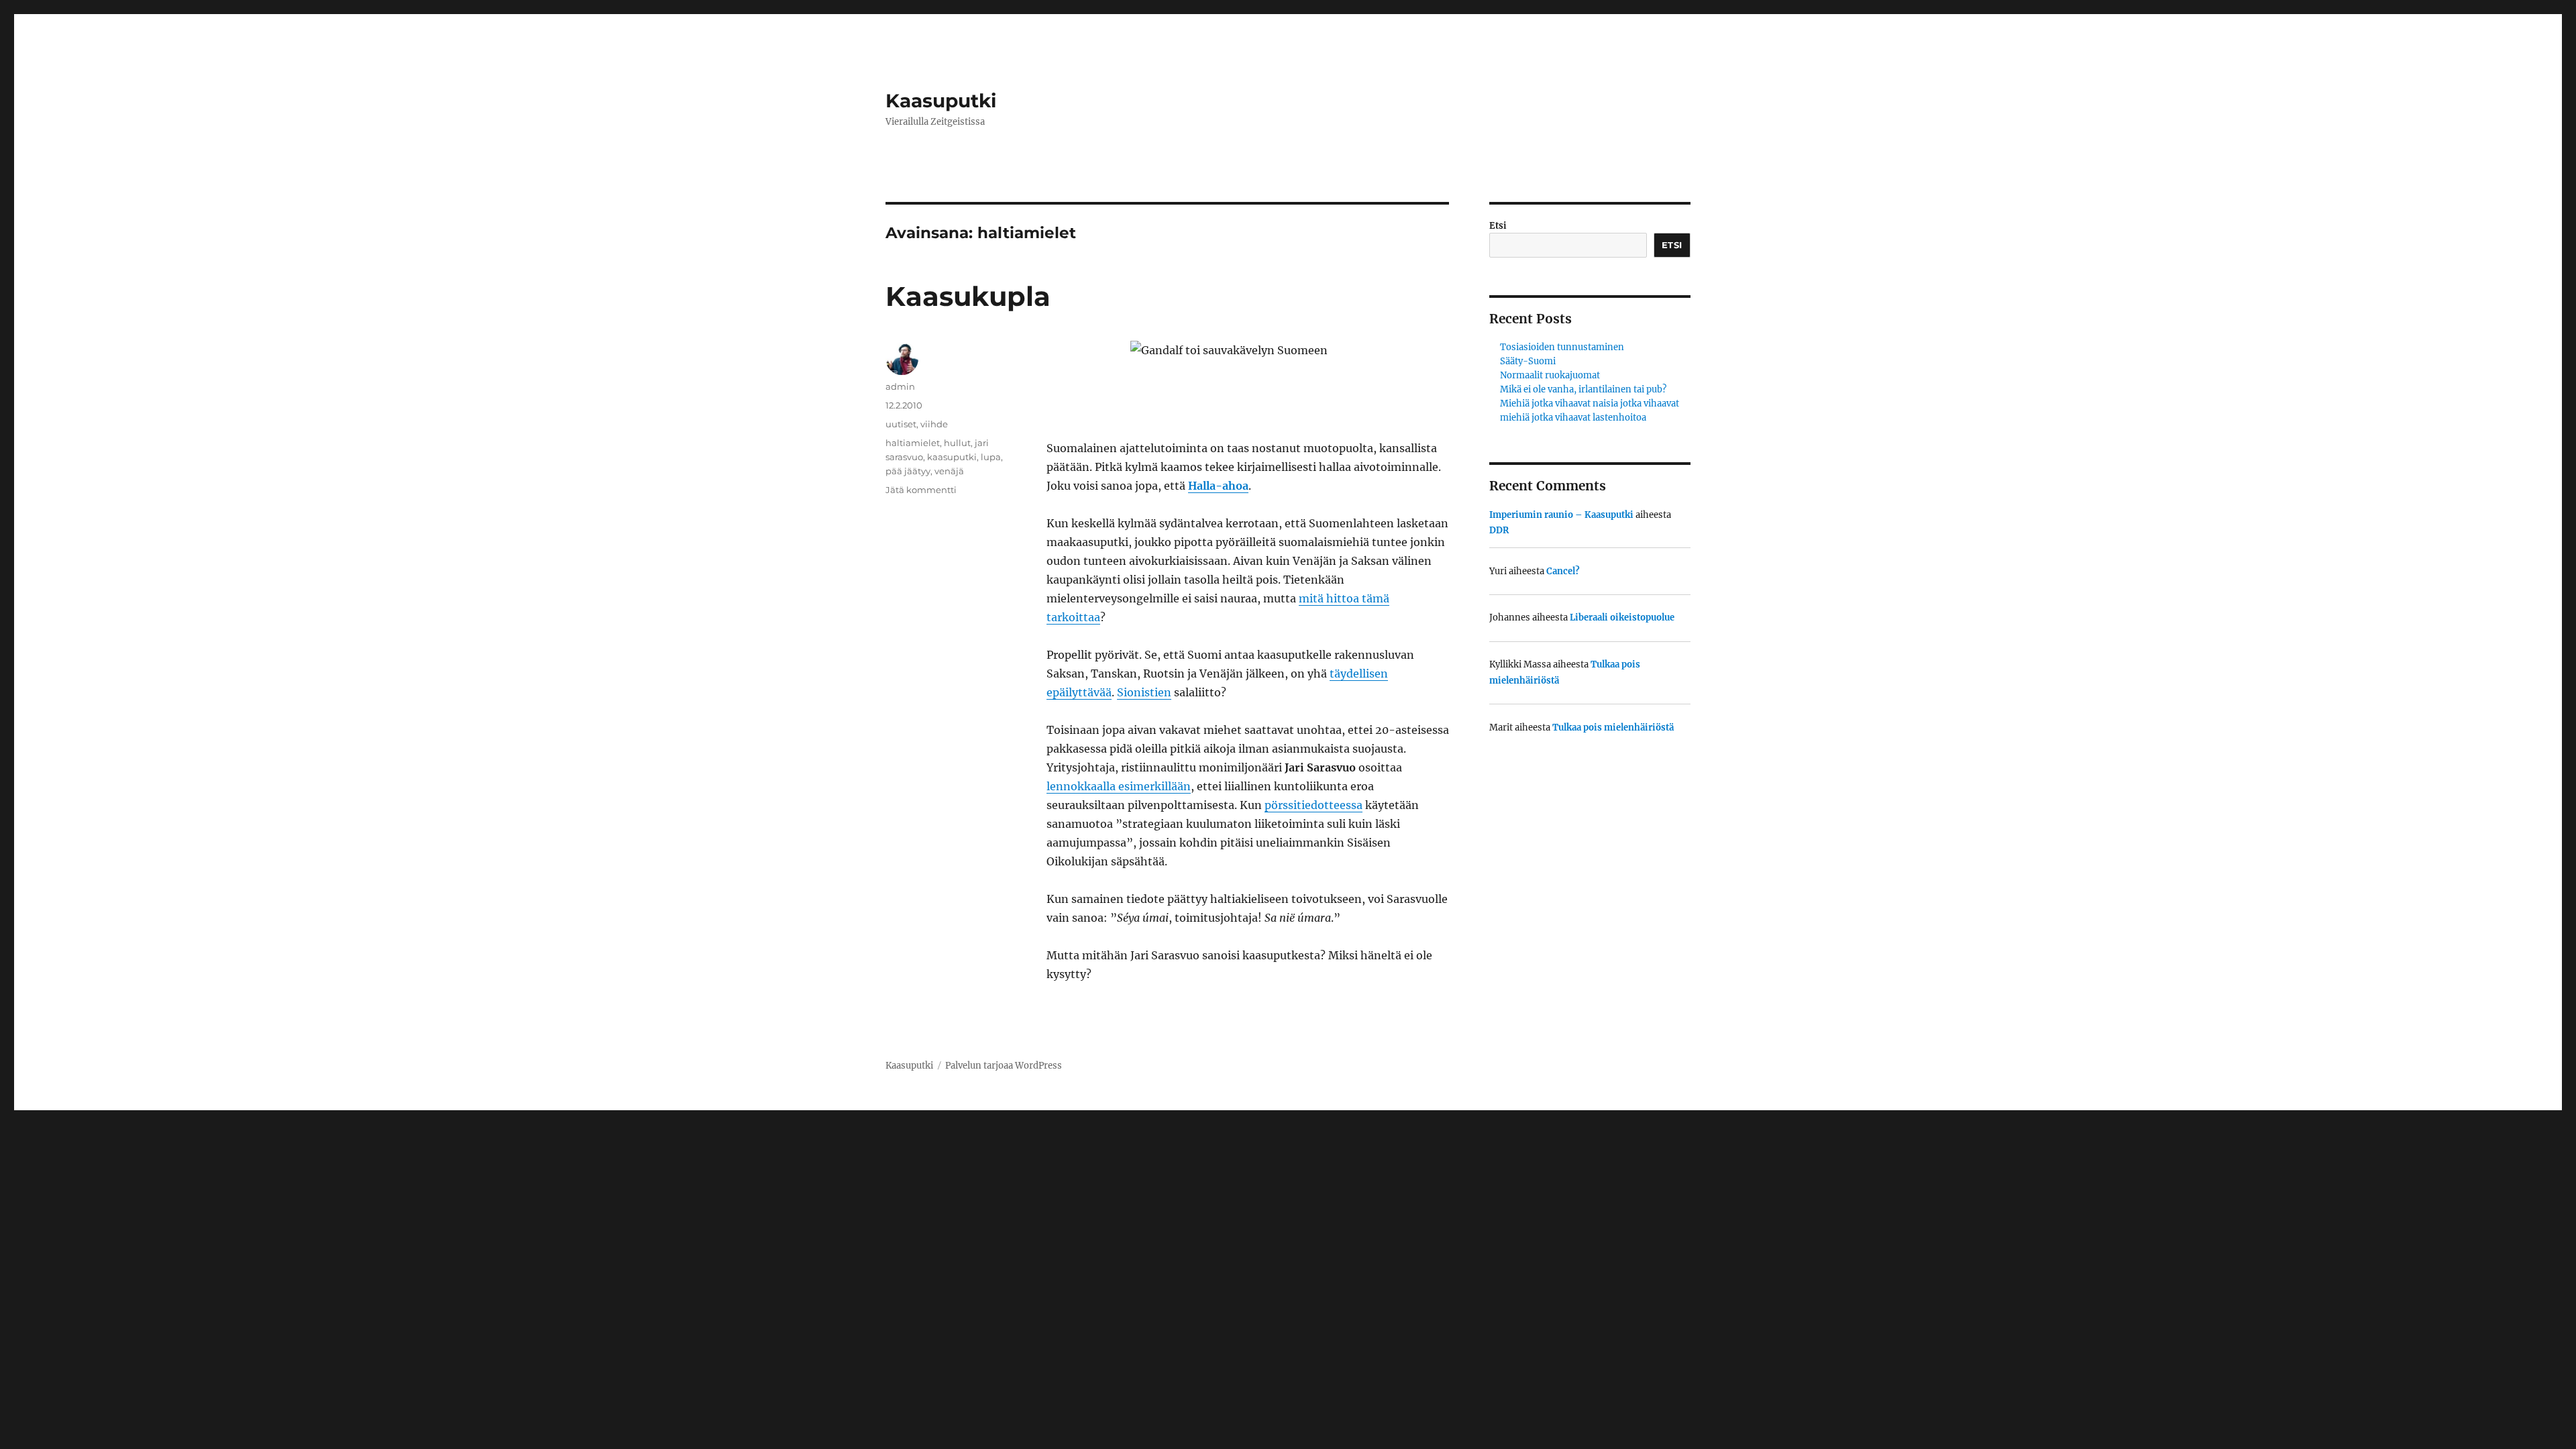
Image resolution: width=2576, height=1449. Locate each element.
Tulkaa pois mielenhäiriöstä (1613, 728)
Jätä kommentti (921, 490)
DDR (1499, 530)
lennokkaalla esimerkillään (1119, 786)
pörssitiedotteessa (1313, 805)
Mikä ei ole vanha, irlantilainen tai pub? (1583, 389)
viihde (934, 424)
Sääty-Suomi (1528, 361)
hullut (957, 443)
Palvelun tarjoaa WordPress (1004, 1066)
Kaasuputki (941, 101)
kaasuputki (952, 457)
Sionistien (1144, 692)
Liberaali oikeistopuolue (1622, 618)
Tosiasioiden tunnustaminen (1562, 347)
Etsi (1498, 226)
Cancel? (1563, 571)
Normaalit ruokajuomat (1550, 375)
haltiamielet (913, 443)
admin (900, 386)
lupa (991, 457)
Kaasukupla (968, 296)
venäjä (949, 471)
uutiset (901, 424)
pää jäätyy (908, 471)
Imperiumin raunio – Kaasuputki (1561, 515)
